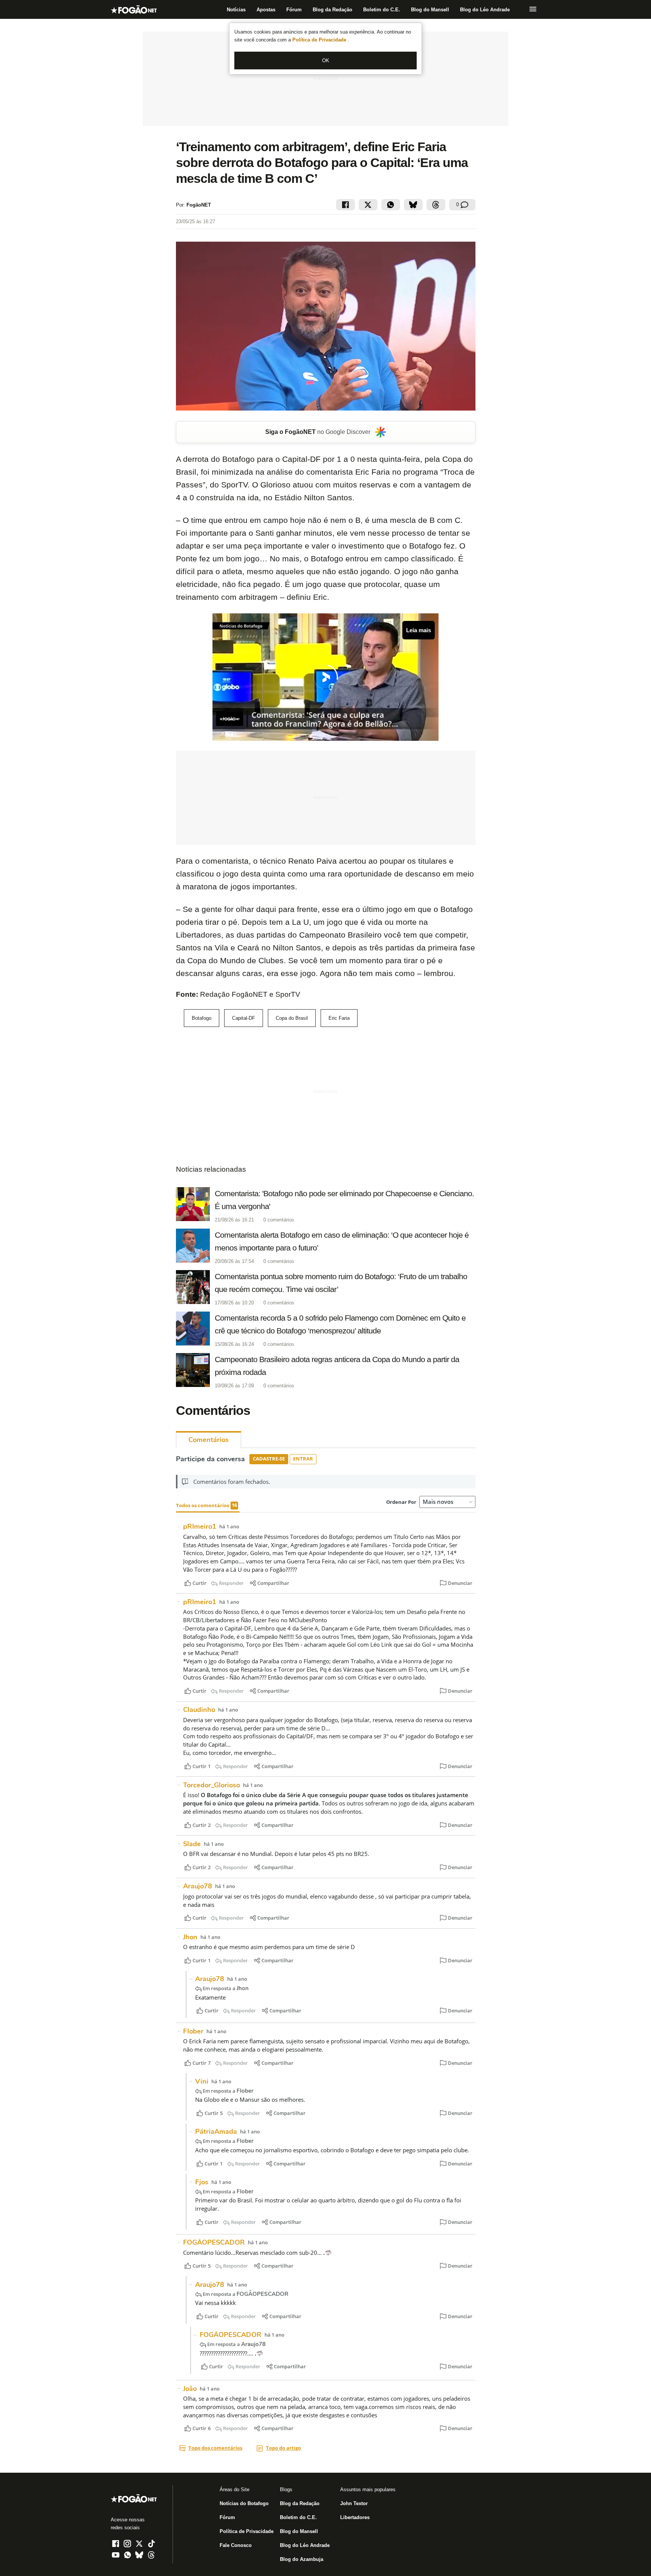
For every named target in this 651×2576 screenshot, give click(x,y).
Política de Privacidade (320, 40)
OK (326, 61)
